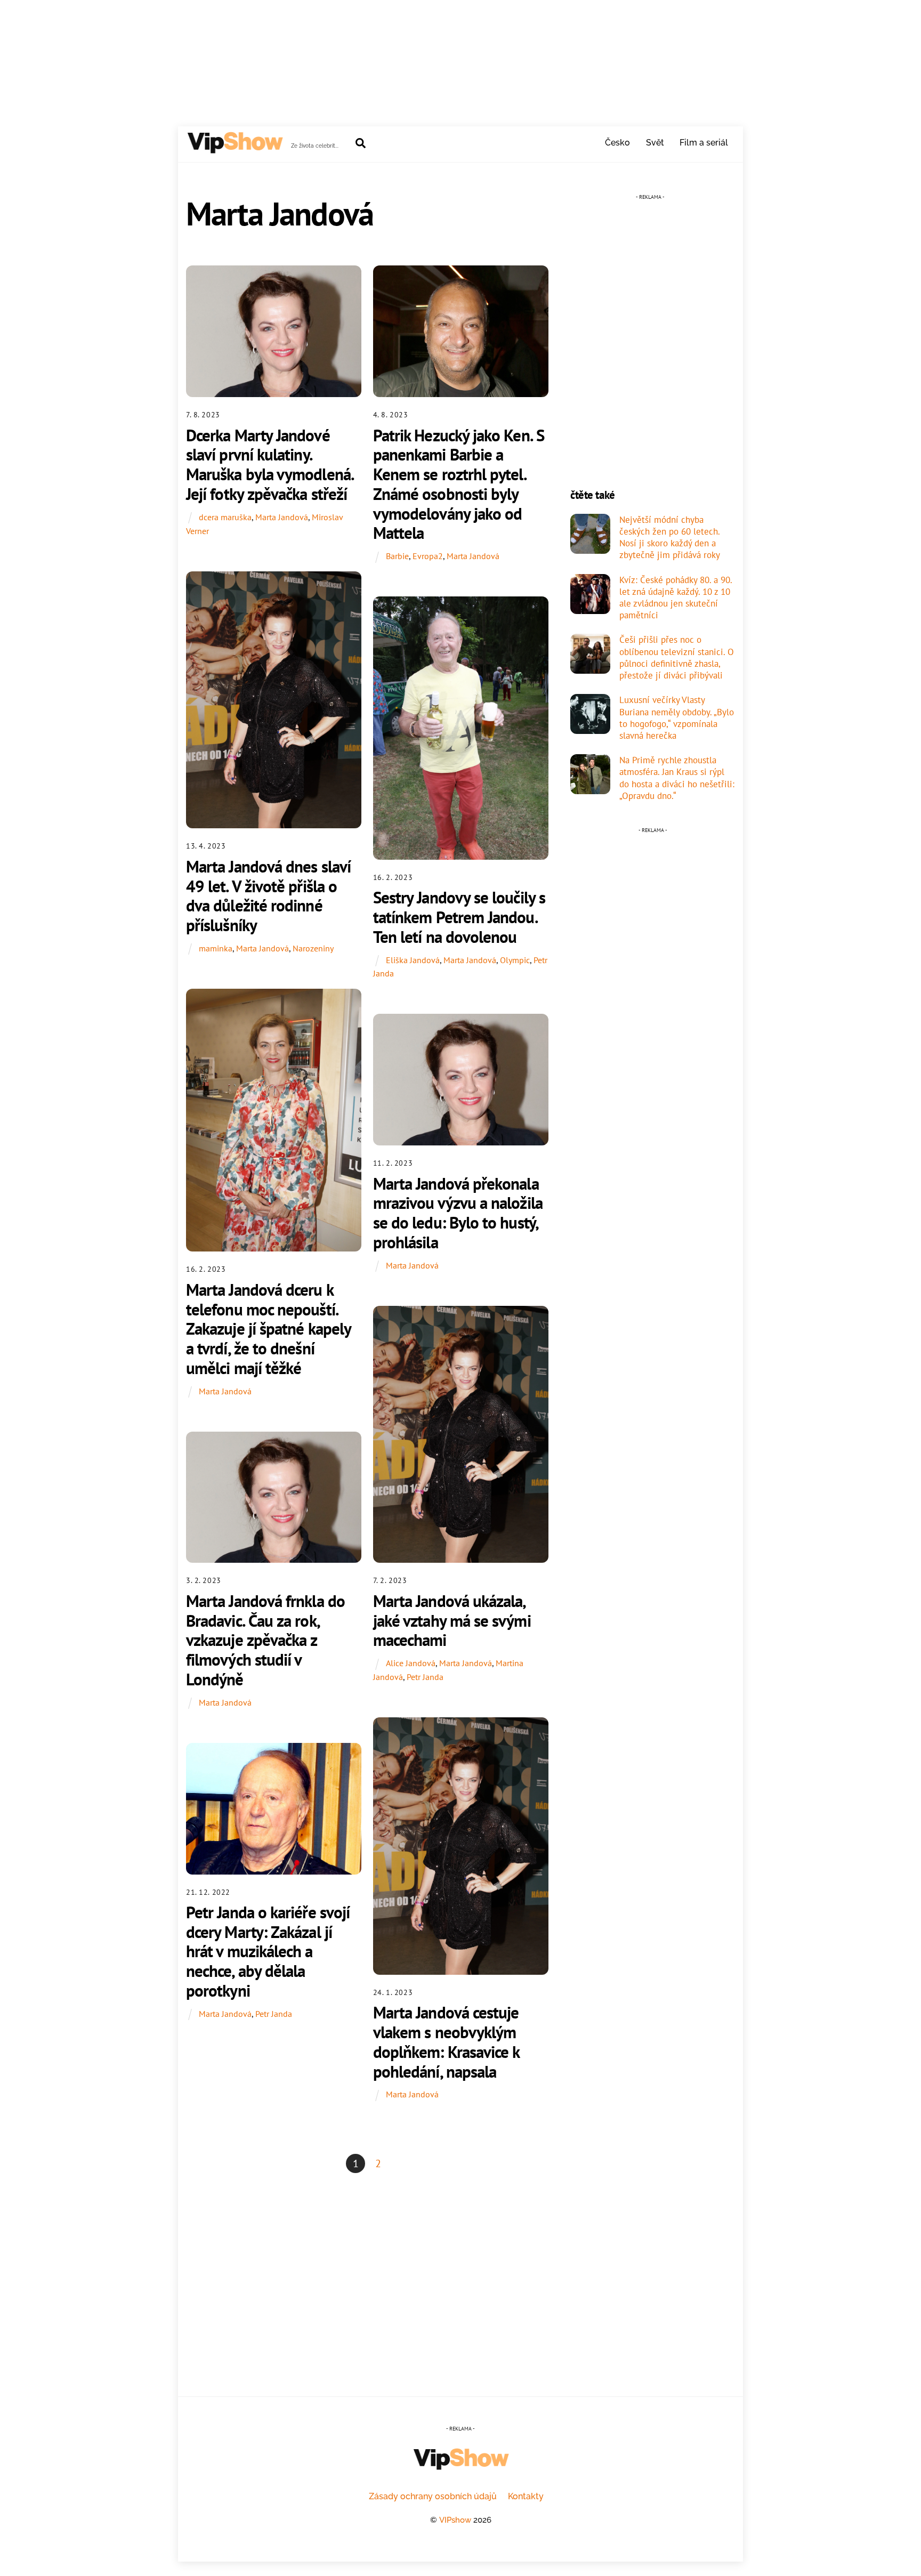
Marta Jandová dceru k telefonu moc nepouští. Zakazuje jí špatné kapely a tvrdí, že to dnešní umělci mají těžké (268, 1329)
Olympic (515, 960)
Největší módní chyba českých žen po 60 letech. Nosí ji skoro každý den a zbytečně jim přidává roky (670, 538)
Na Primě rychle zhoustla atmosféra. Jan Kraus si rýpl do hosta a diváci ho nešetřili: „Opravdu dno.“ (677, 778)
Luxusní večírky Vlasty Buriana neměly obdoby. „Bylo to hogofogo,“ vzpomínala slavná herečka (677, 718)
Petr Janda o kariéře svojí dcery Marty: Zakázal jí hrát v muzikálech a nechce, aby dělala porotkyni (268, 1951)
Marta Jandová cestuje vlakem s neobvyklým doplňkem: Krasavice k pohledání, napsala (446, 2042)
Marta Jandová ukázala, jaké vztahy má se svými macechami (452, 1620)
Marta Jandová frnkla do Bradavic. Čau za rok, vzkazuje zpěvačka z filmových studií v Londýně (265, 1640)
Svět (655, 143)
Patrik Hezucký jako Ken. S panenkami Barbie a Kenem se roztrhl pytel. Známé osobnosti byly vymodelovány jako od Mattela (459, 484)
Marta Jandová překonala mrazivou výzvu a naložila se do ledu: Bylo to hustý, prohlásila (458, 1213)
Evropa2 (428, 556)
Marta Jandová (282, 517)
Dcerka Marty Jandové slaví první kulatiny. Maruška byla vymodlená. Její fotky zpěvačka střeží (270, 465)
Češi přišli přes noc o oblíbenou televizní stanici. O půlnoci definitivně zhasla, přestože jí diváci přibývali (677, 657)
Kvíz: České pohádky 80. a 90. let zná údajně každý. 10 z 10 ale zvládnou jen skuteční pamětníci (676, 598)
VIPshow (455, 2520)
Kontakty (526, 2496)
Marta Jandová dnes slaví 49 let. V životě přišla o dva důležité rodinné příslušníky (268, 896)
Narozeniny (313, 948)
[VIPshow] (235, 149)
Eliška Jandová (413, 960)
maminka (216, 948)
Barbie (397, 556)
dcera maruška (225, 517)
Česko (617, 143)
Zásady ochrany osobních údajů (433, 2496)
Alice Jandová (411, 1663)
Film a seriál (704, 143)
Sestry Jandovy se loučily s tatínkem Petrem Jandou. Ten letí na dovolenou (459, 917)
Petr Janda (425, 1677)
